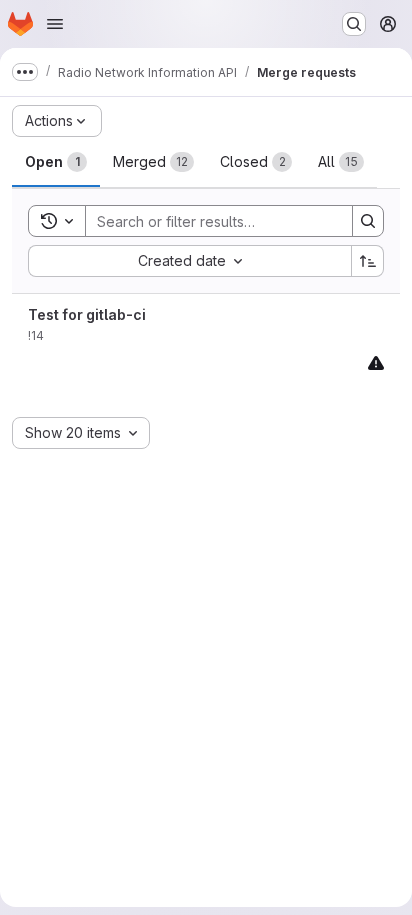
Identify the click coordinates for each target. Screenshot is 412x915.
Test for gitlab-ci (87, 314)
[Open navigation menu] (55, 24)
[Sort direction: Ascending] (368, 261)
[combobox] (189, 261)
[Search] (368, 221)
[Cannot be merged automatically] (376, 362)
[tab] (56, 162)
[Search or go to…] (354, 24)
